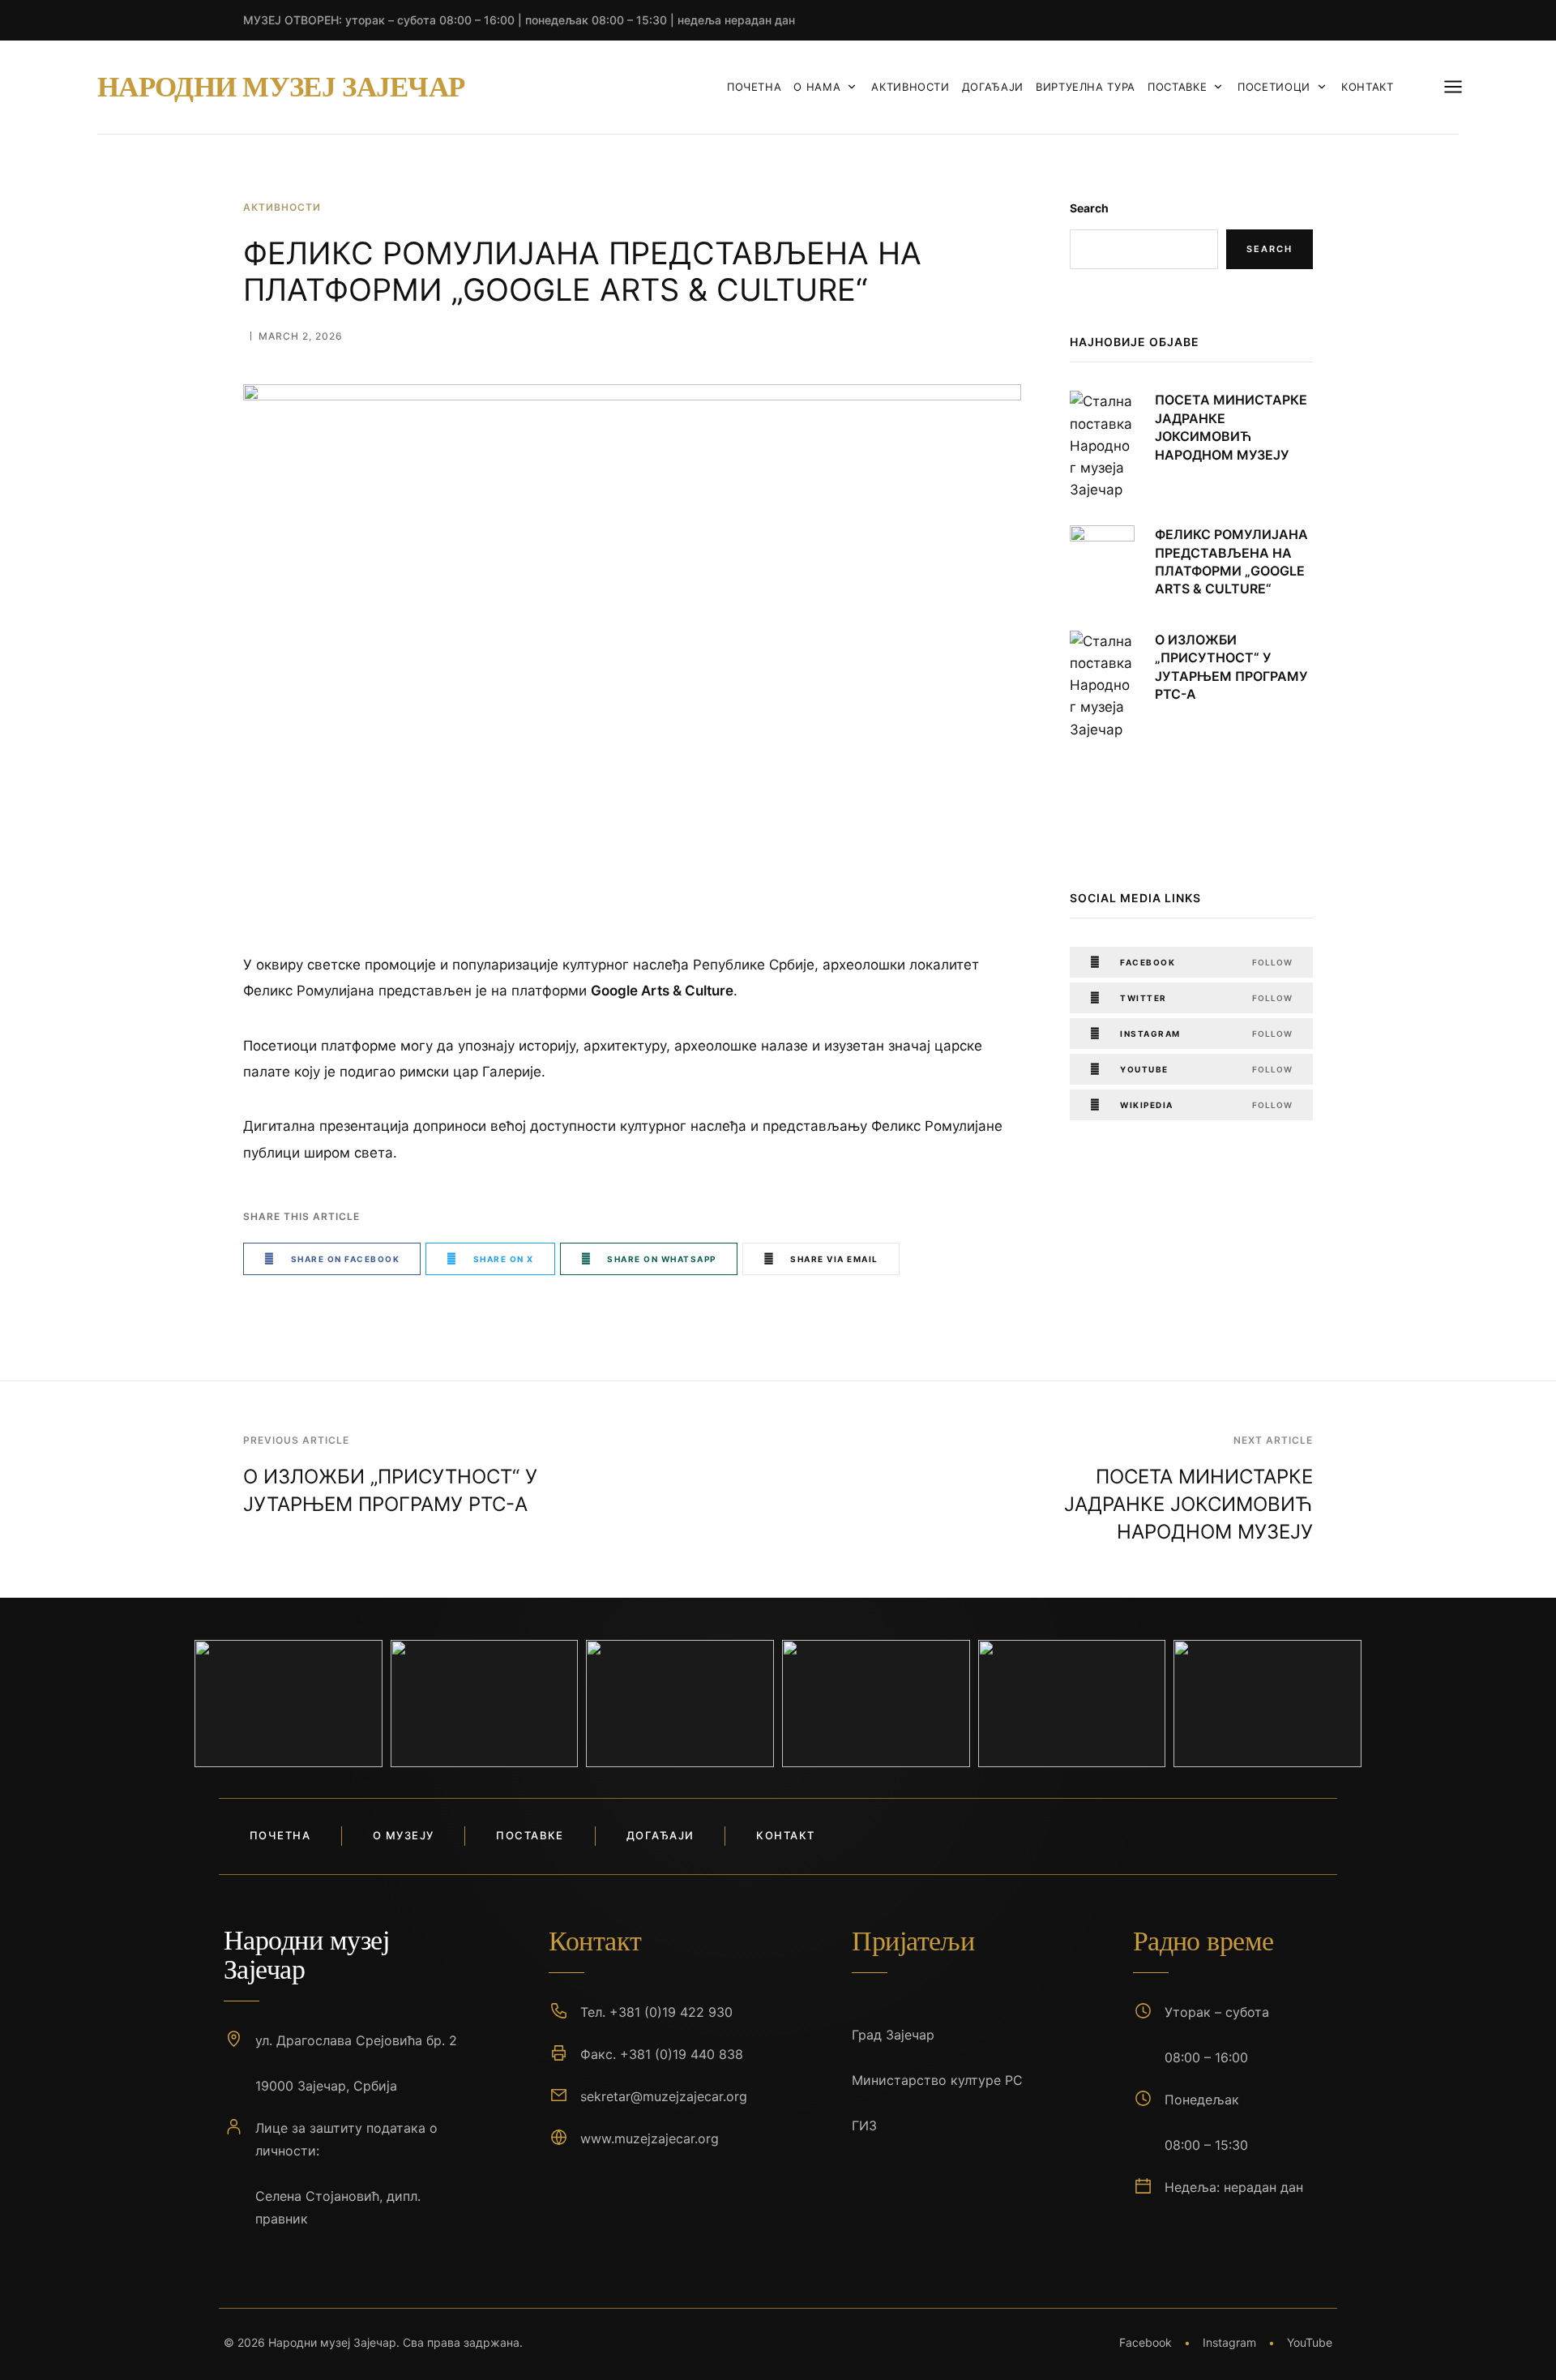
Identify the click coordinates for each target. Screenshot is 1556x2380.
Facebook (1146, 2342)
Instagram (1229, 2342)
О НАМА (817, 87)
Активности (282, 207)
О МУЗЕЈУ (403, 1835)
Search (1089, 208)
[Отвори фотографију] (289, 1704)
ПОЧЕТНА (754, 87)
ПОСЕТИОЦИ (1274, 87)
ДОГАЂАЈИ (993, 87)
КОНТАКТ (1368, 87)
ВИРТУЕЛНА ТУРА (1086, 87)
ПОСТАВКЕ (1177, 87)
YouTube (1310, 2342)
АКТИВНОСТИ (911, 87)
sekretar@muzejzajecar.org (664, 2096)
